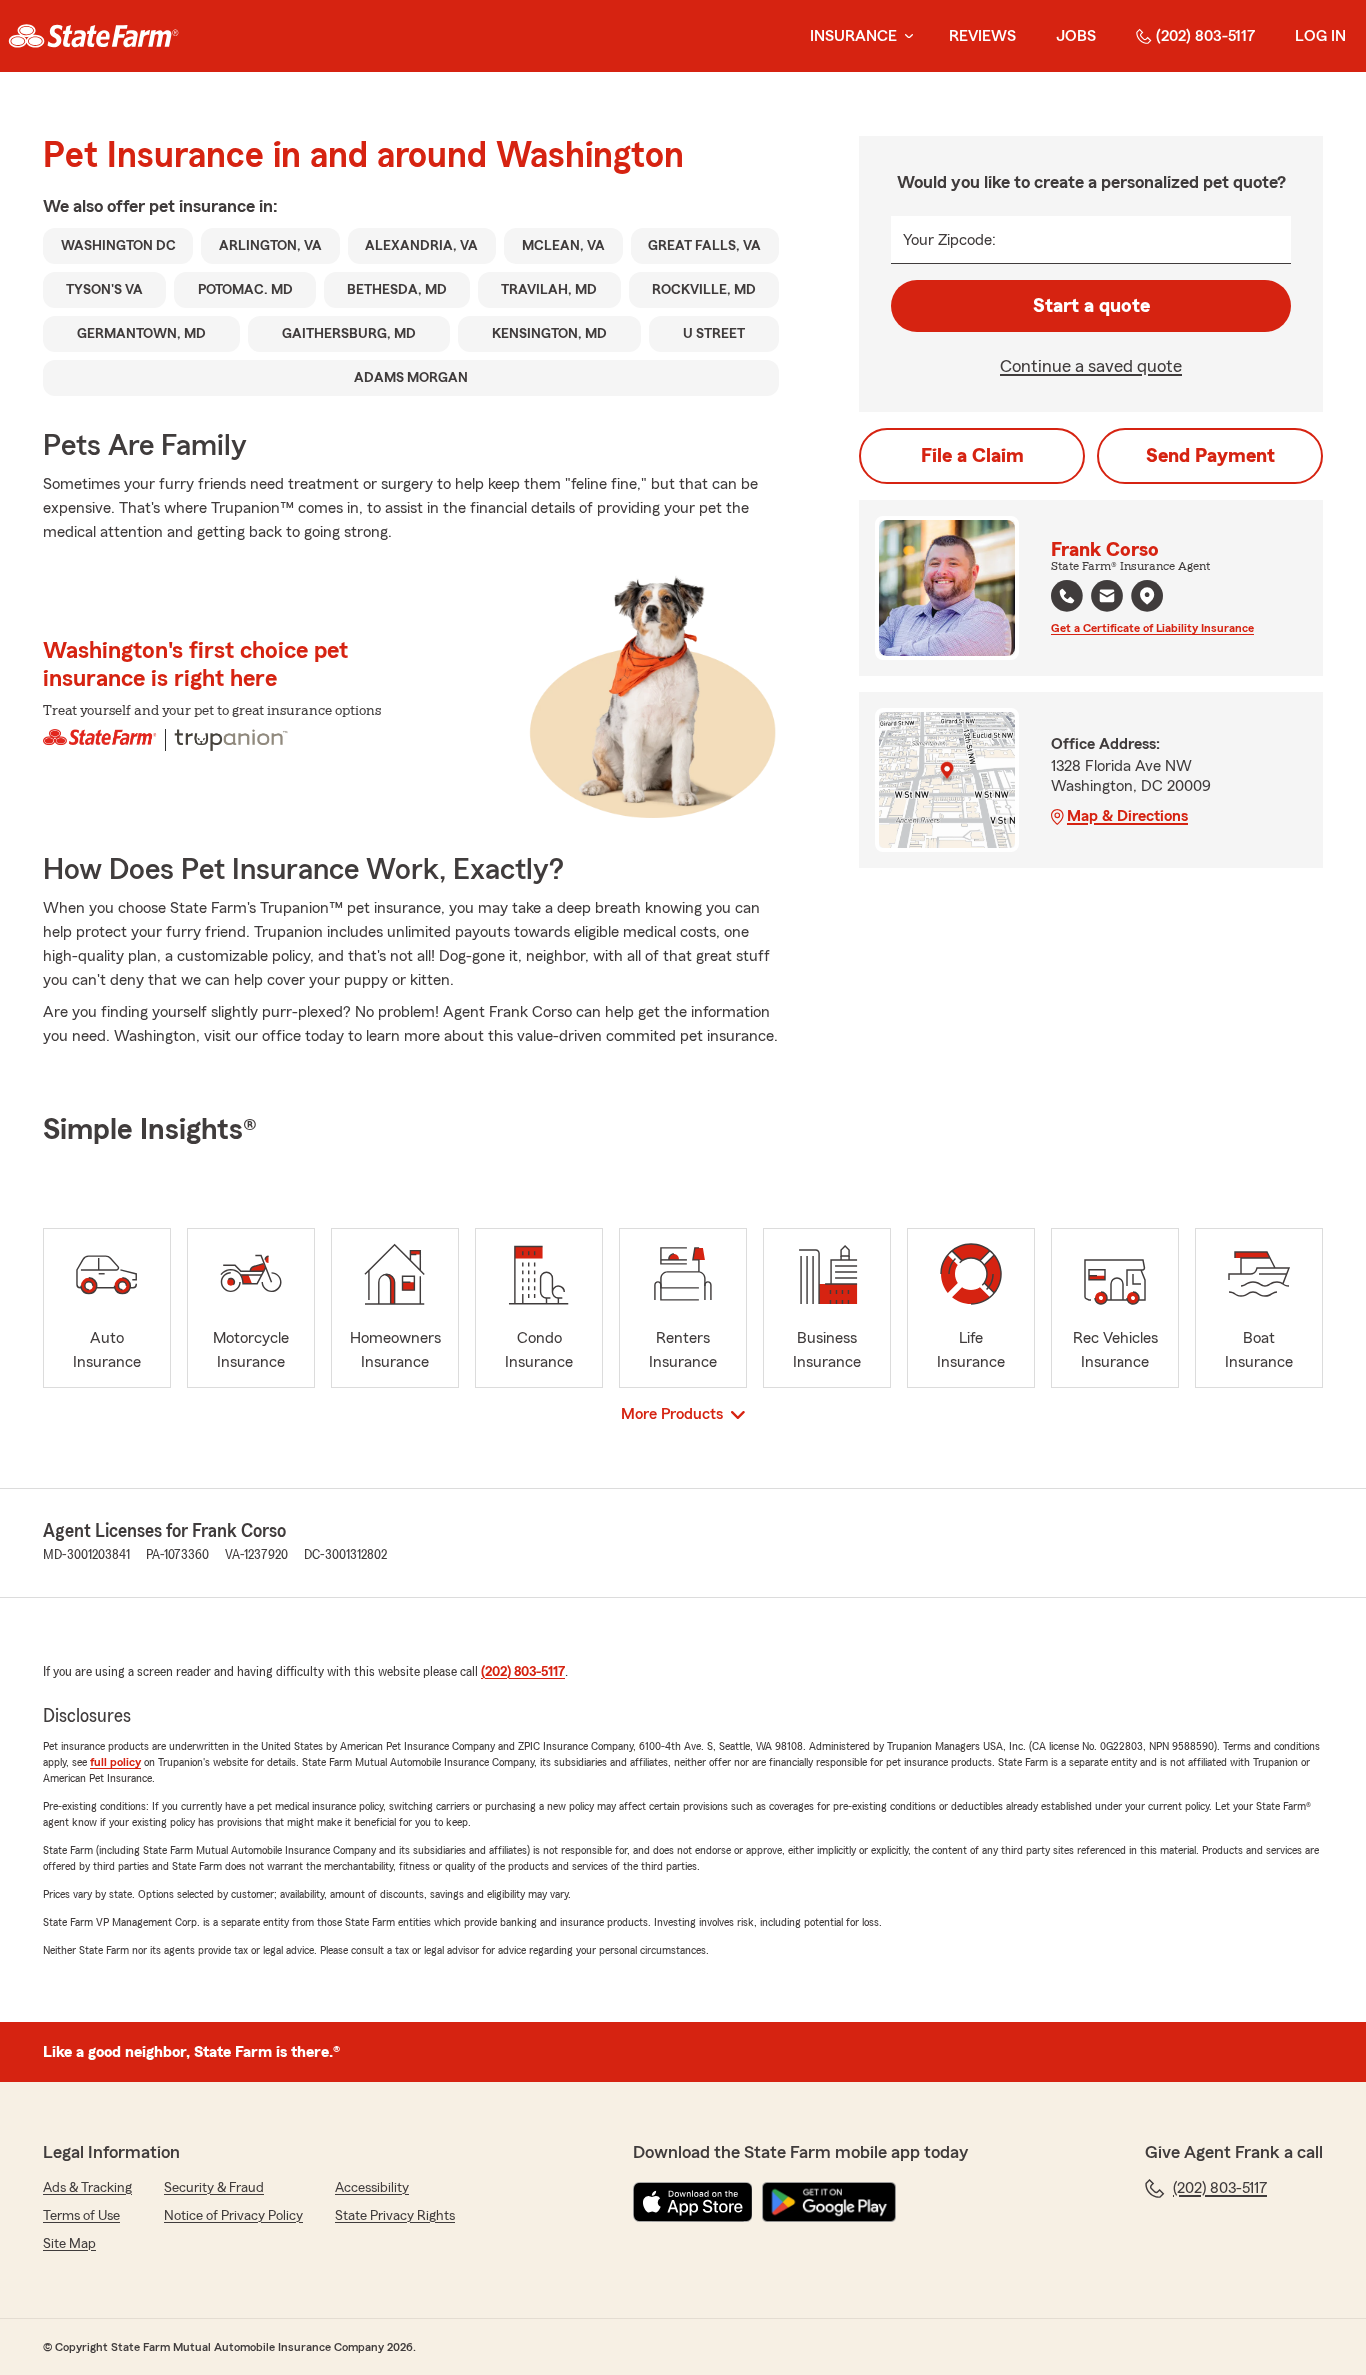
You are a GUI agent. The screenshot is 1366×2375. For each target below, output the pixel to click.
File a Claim (972, 456)
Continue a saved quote (1091, 366)
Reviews (982, 36)
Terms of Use (81, 2216)
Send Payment (1210, 456)
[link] (93, 36)
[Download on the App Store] (693, 2202)
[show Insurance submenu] (905, 36)
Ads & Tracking (87, 2188)
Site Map (69, 2244)
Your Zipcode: (949, 240)
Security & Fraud (214, 2188)
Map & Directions (1127, 816)
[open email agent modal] (1107, 598)
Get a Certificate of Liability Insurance (1152, 628)
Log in (1320, 36)
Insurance (853, 36)
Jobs (1076, 36)
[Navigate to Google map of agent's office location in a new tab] (1147, 596)
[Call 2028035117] (1067, 596)
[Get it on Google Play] (829, 2202)
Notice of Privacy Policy (233, 2216)
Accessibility (372, 2188)
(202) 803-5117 (1205, 36)
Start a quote (1091, 306)
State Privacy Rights (395, 2216)
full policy (115, 1762)
